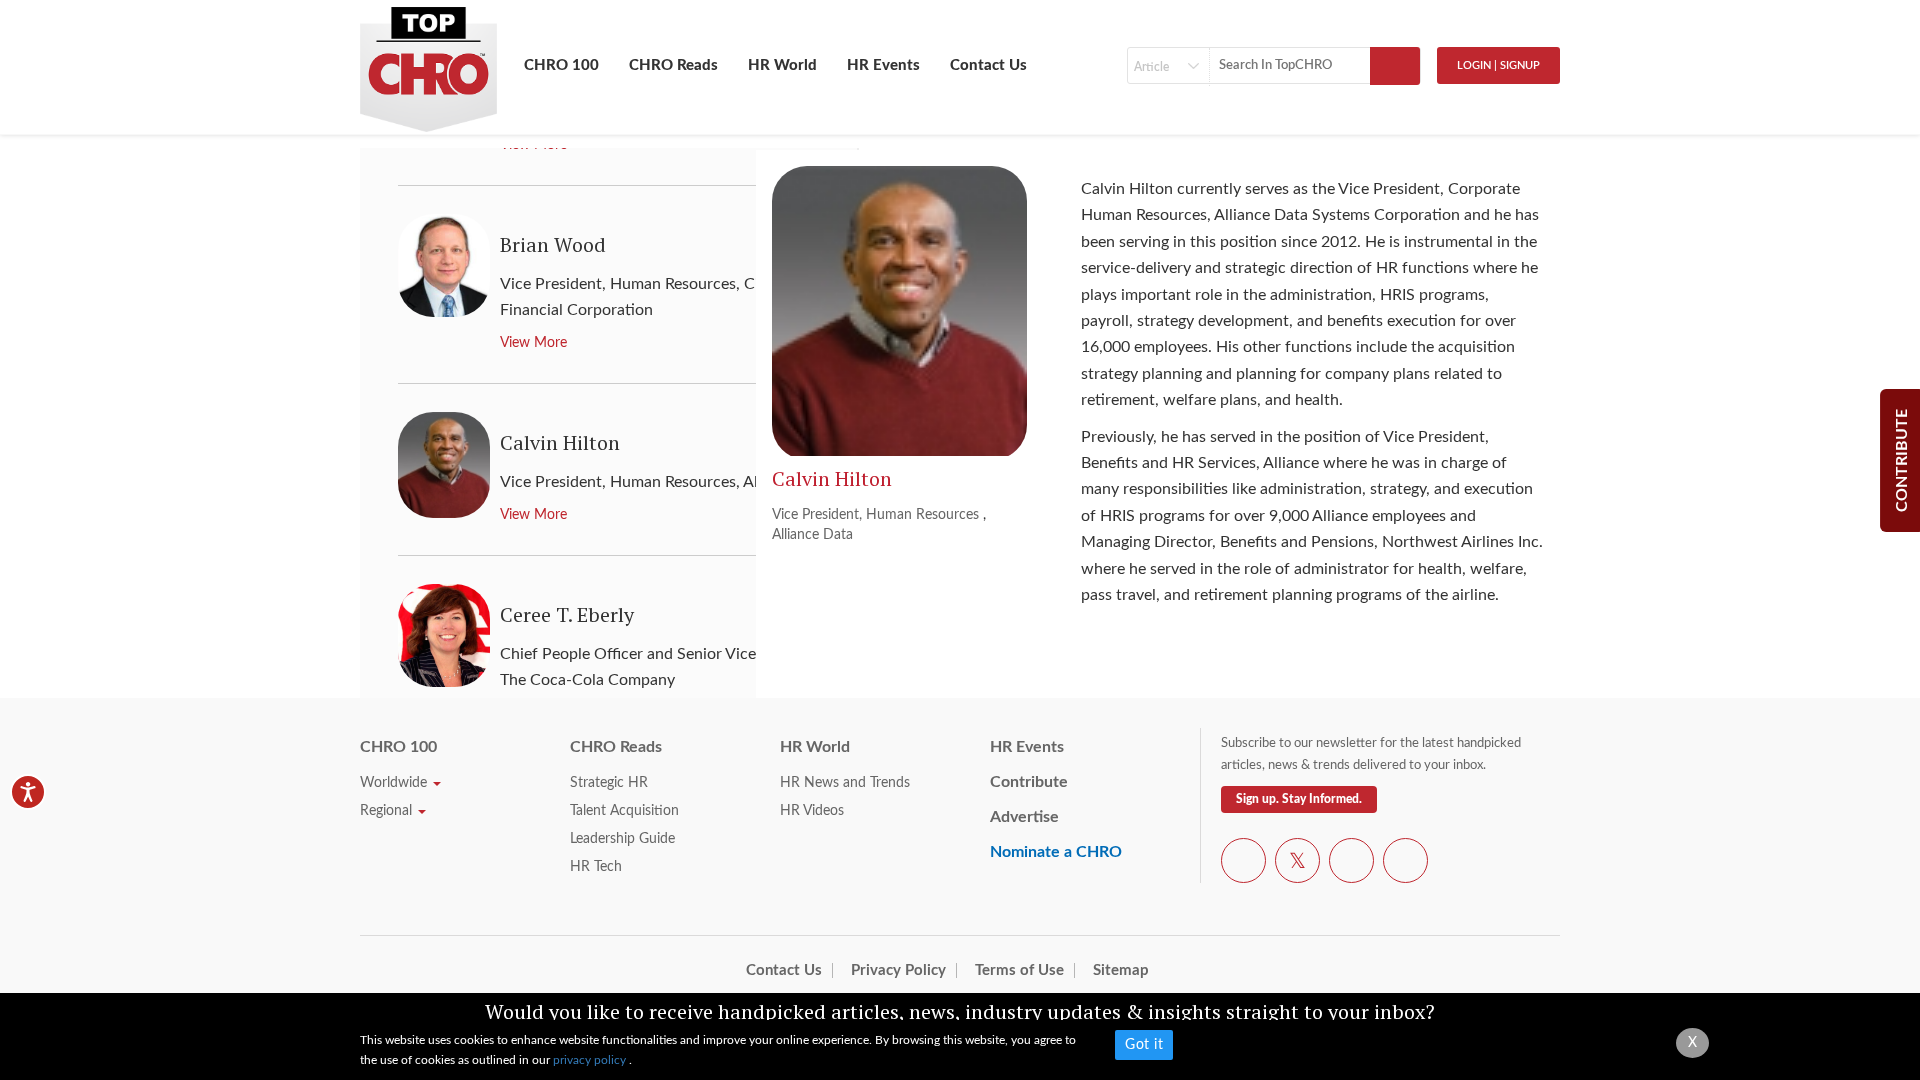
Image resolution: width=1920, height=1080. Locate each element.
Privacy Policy (898, 970)
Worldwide (395, 783)
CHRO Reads (673, 65)
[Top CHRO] (428, 61)
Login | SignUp (1498, 65)
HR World (782, 65)
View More (533, 343)
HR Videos (812, 811)
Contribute (1029, 782)
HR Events (883, 65)
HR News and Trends (845, 783)
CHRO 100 (561, 65)
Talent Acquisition (624, 811)
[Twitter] (1297, 864)
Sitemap (1121, 970)
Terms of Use (1019, 970)
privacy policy (591, 1060)
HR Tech (596, 867)
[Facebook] (1243, 864)
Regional (388, 811)
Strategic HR (609, 783)
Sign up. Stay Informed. (1299, 799)
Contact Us (988, 65)
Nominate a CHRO (1056, 852)
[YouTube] (1351, 864)
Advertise (1024, 817)
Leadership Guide (622, 839)
